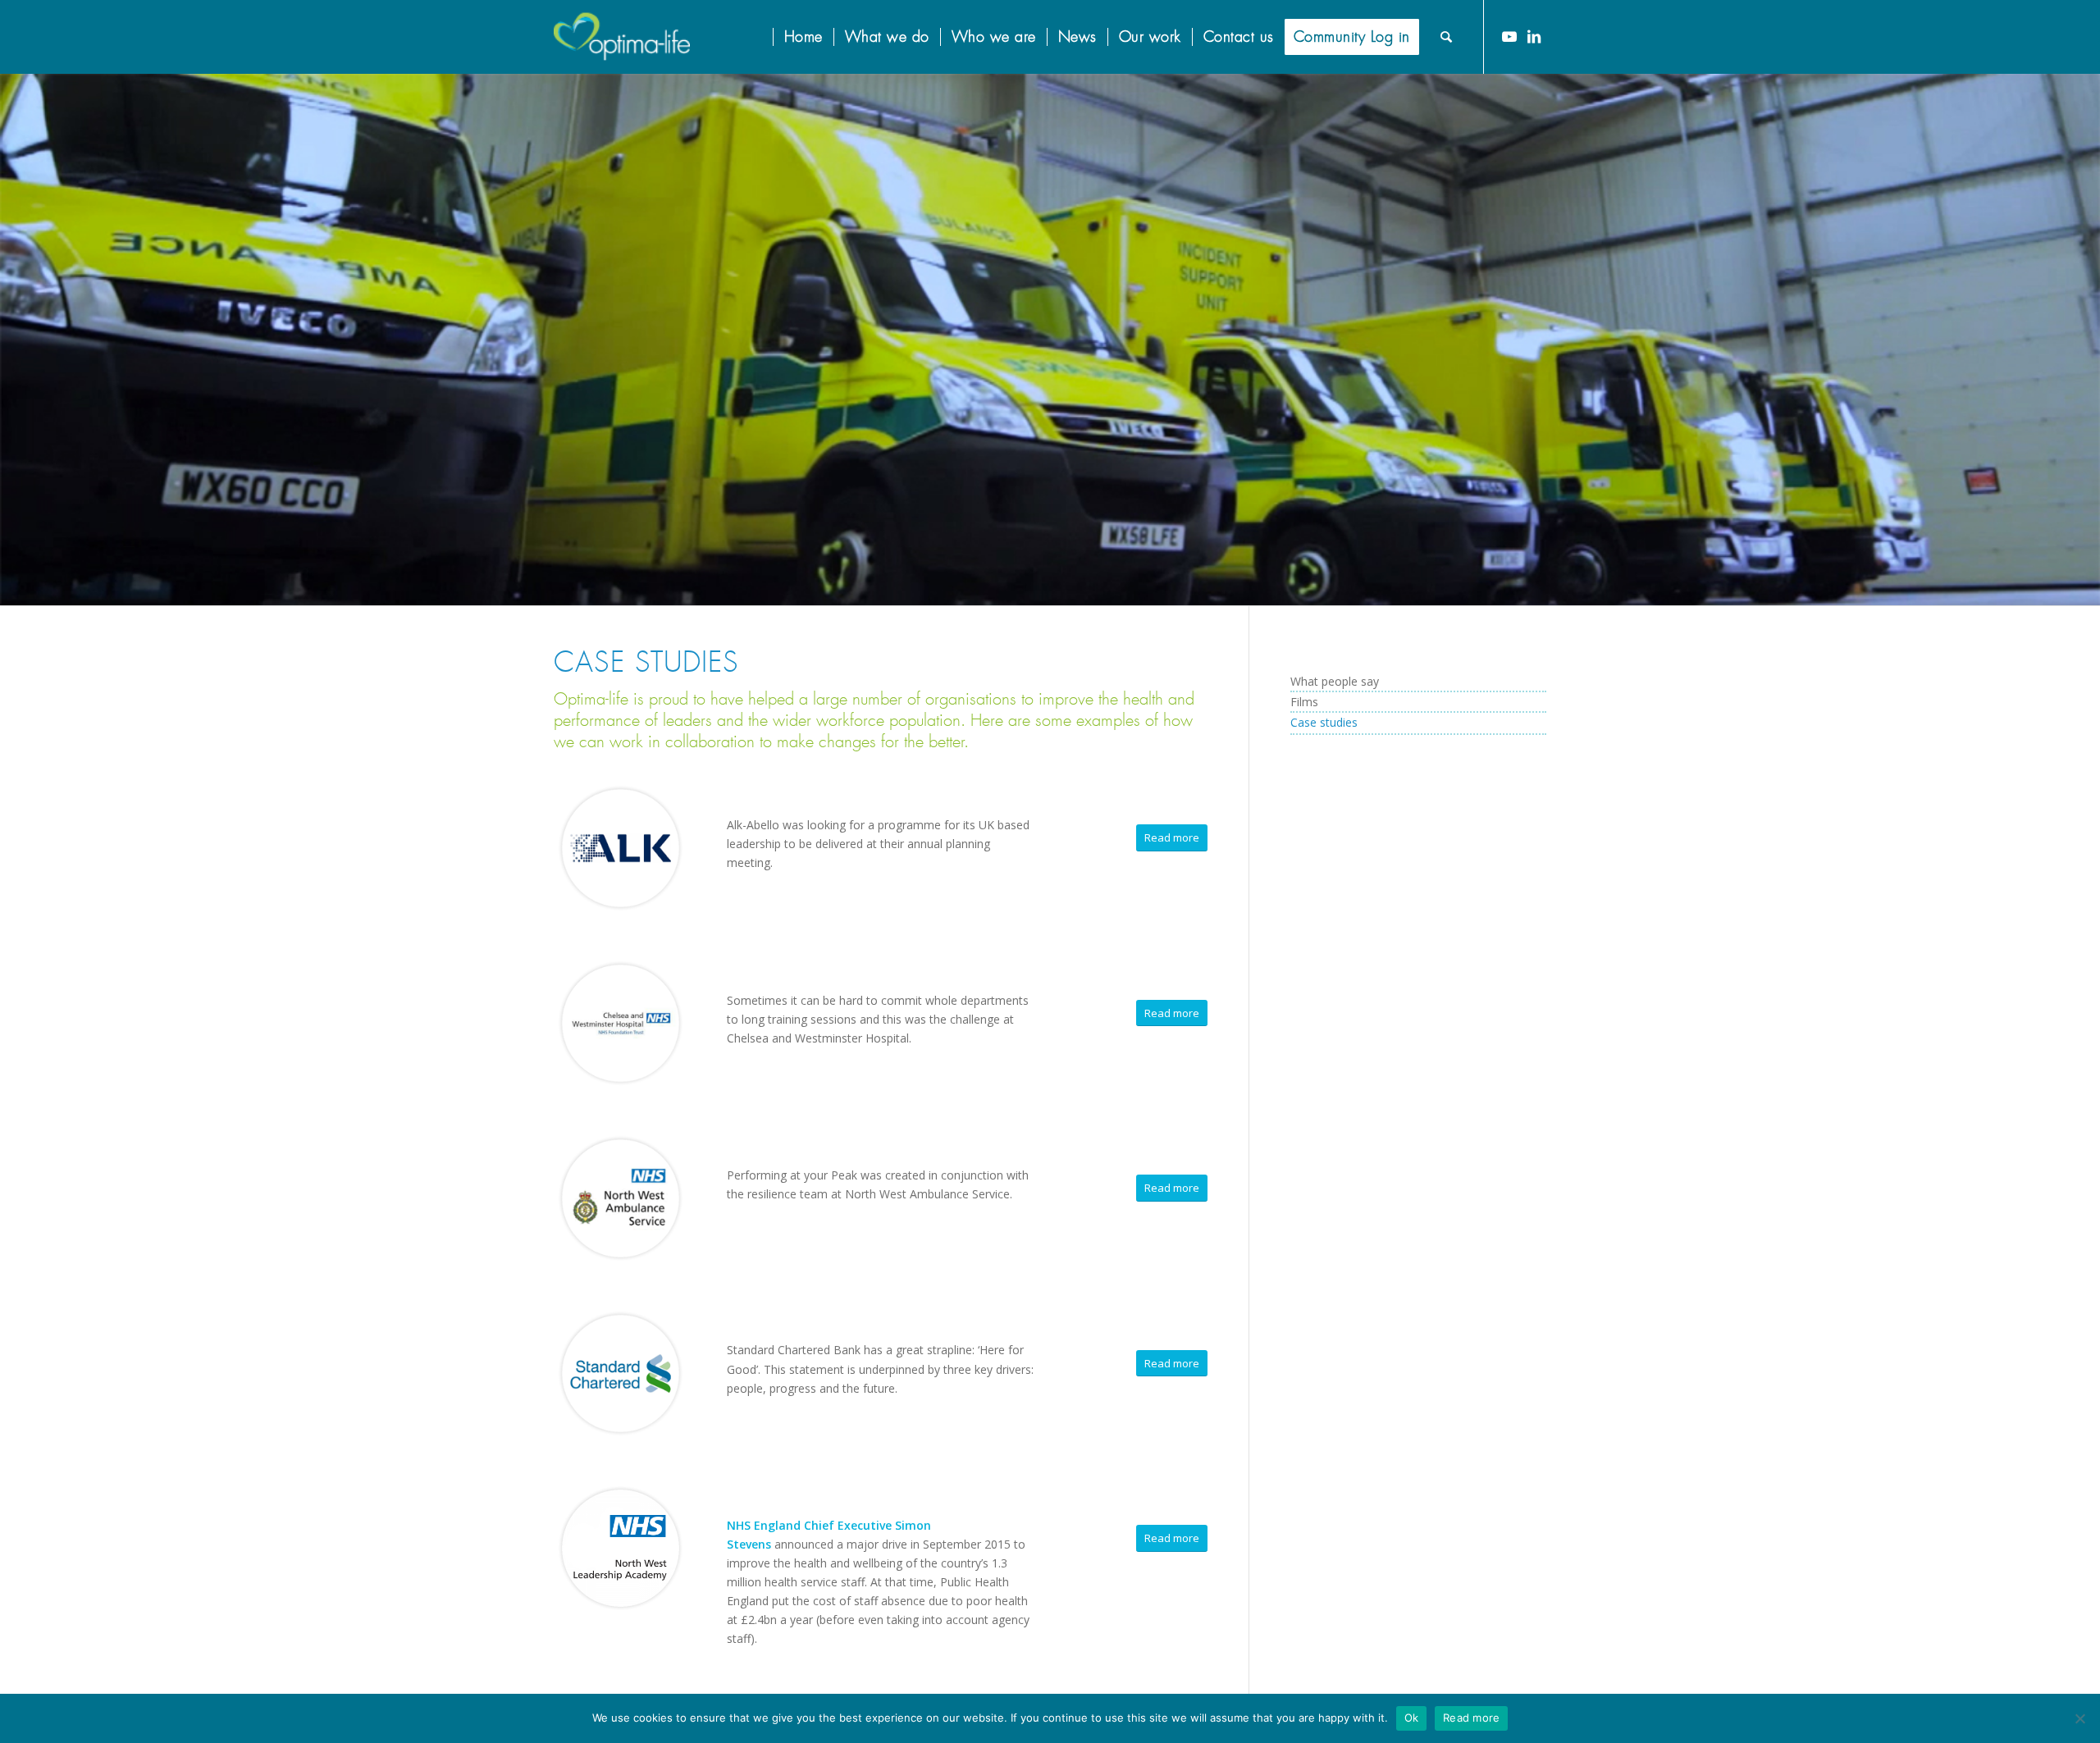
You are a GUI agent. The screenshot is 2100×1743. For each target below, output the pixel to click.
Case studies (1324, 722)
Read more (1471, 1718)
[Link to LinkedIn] (1534, 36)
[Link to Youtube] (1509, 36)
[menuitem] (762, 37)
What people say (1335, 681)
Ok (1412, 1718)
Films (1304, 702)
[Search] (1447, 37)
